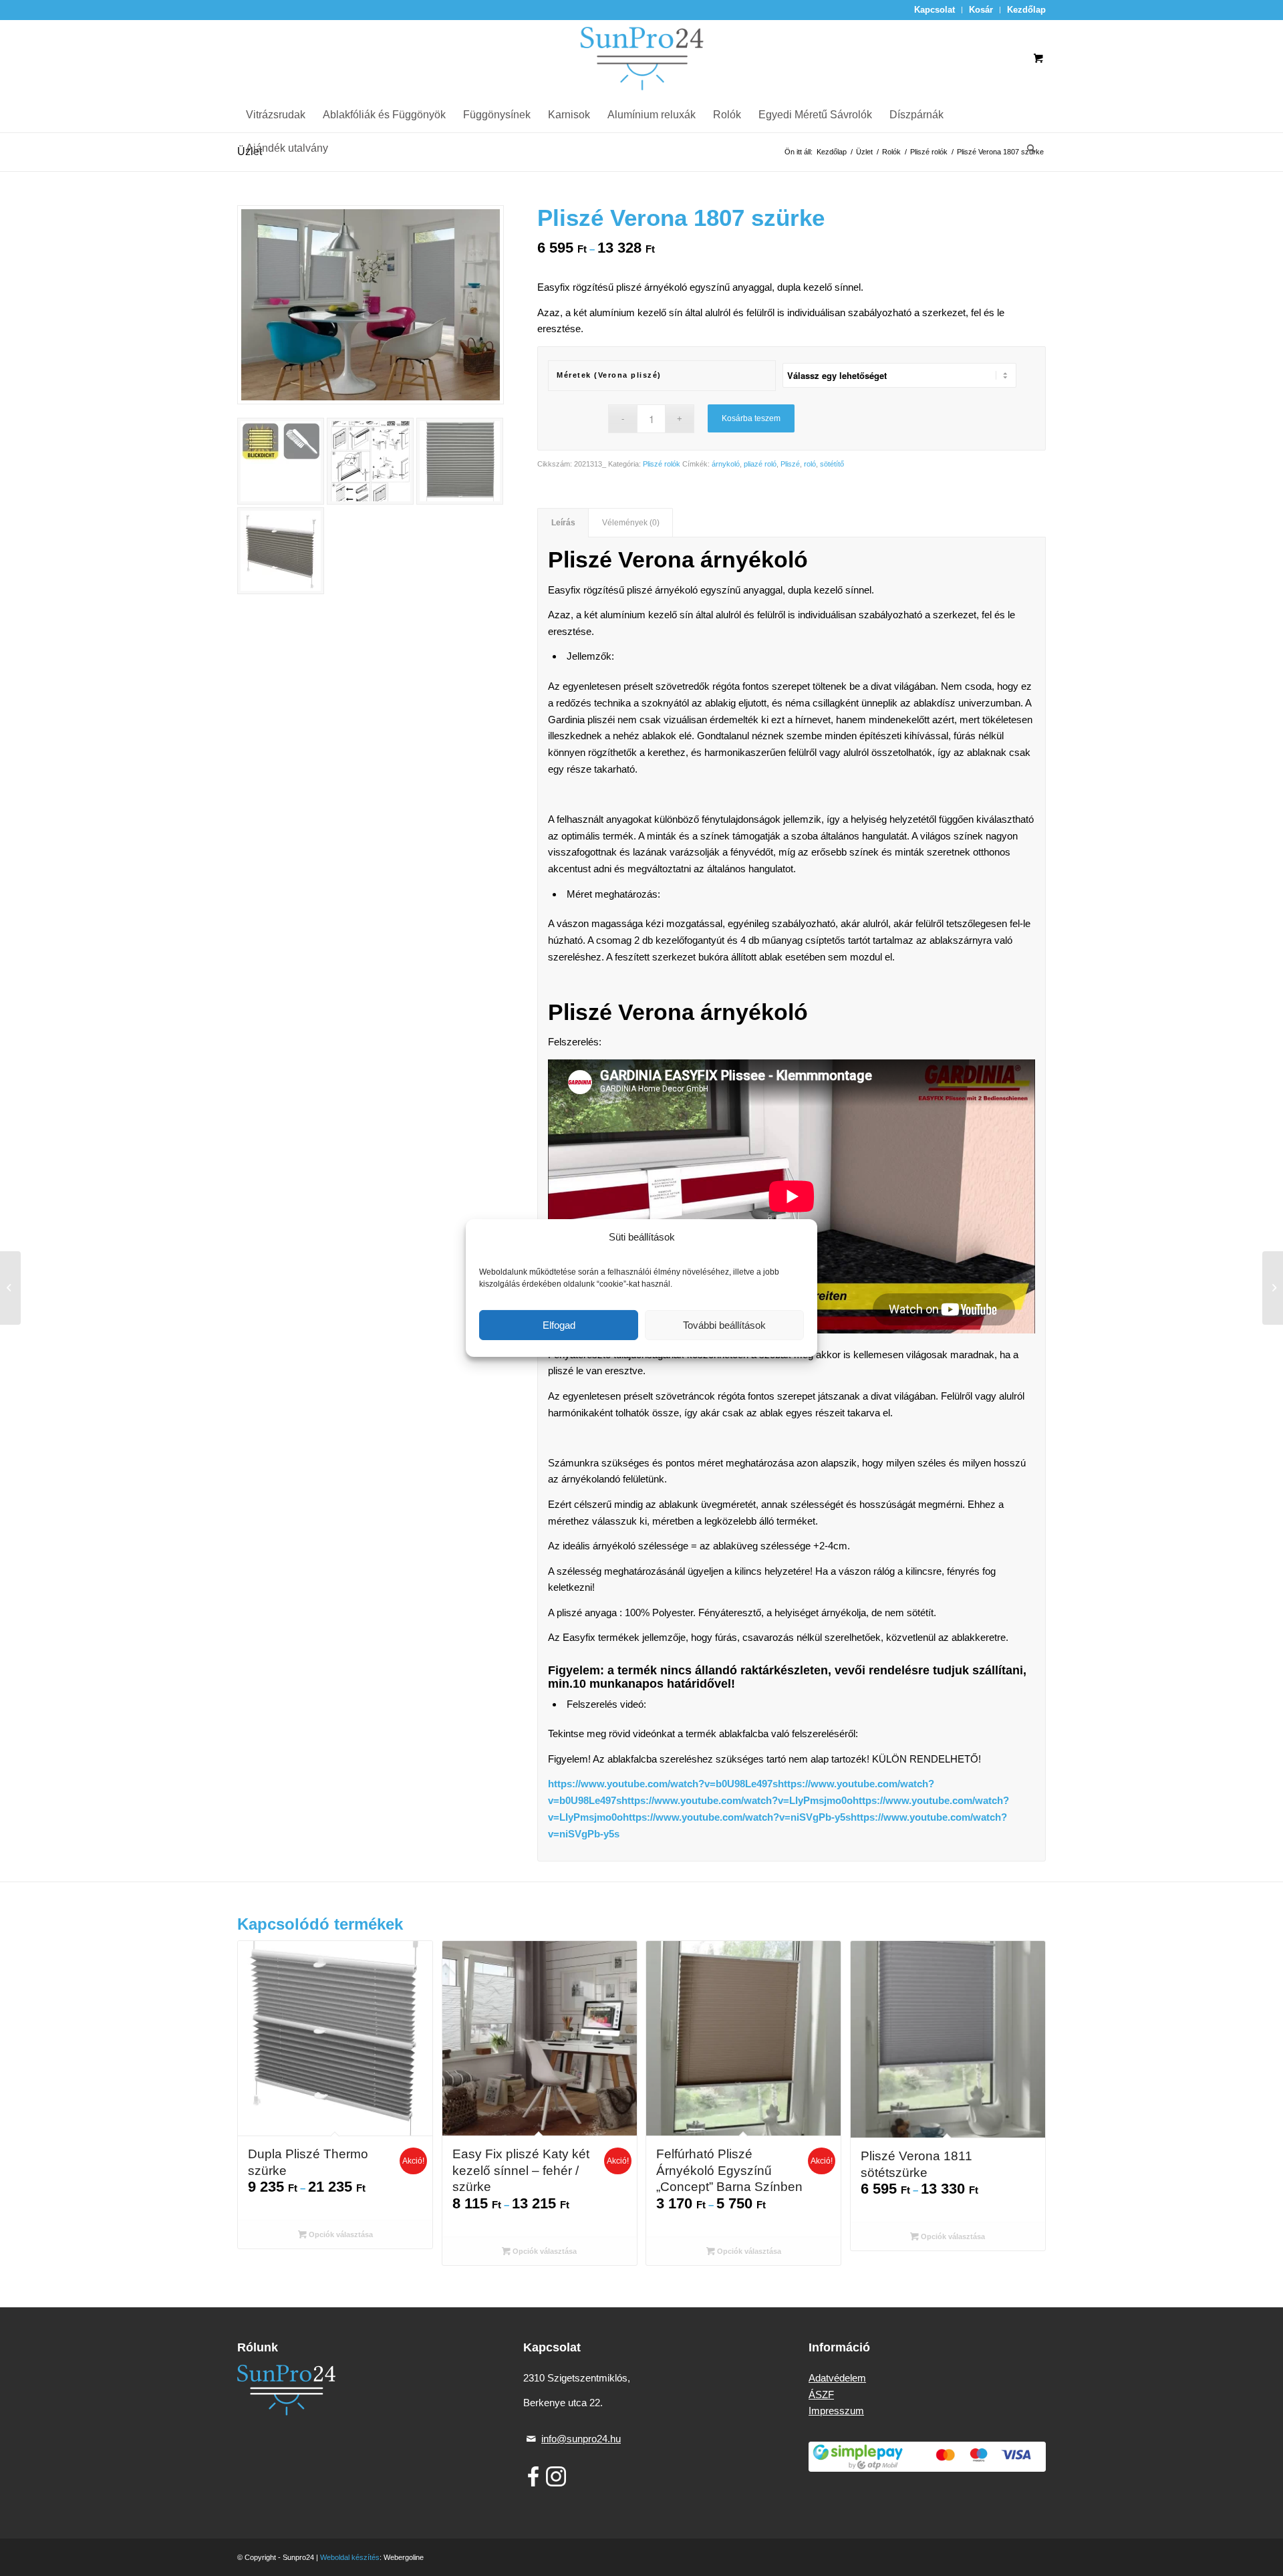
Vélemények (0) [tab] (631, 523)
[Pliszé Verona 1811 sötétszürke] (1273, 1288)
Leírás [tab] (563, 523)
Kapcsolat (935, 10)
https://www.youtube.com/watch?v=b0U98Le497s (663, 1784)
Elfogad (559, 1325)
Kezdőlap (1026, 10)
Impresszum (836, 2411)
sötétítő (832, 464)
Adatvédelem (837, 2378)
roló (810, 464)
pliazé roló (760, 464)
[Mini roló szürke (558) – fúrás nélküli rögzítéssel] (10, 1288)
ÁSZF (821, 2395)
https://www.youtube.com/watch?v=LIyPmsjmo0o (737, 1800)
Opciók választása (340, 2234)
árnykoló (726, 464)
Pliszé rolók (662, 464)
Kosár (981, 10)
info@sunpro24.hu (581, 2439)
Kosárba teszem (751, 418)
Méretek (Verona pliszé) (609, 375)
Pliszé (790, 464)
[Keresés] (1027, 148)
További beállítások (724, 1325)
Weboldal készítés (350, 2557)
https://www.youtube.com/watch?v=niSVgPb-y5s (737, 1817)
